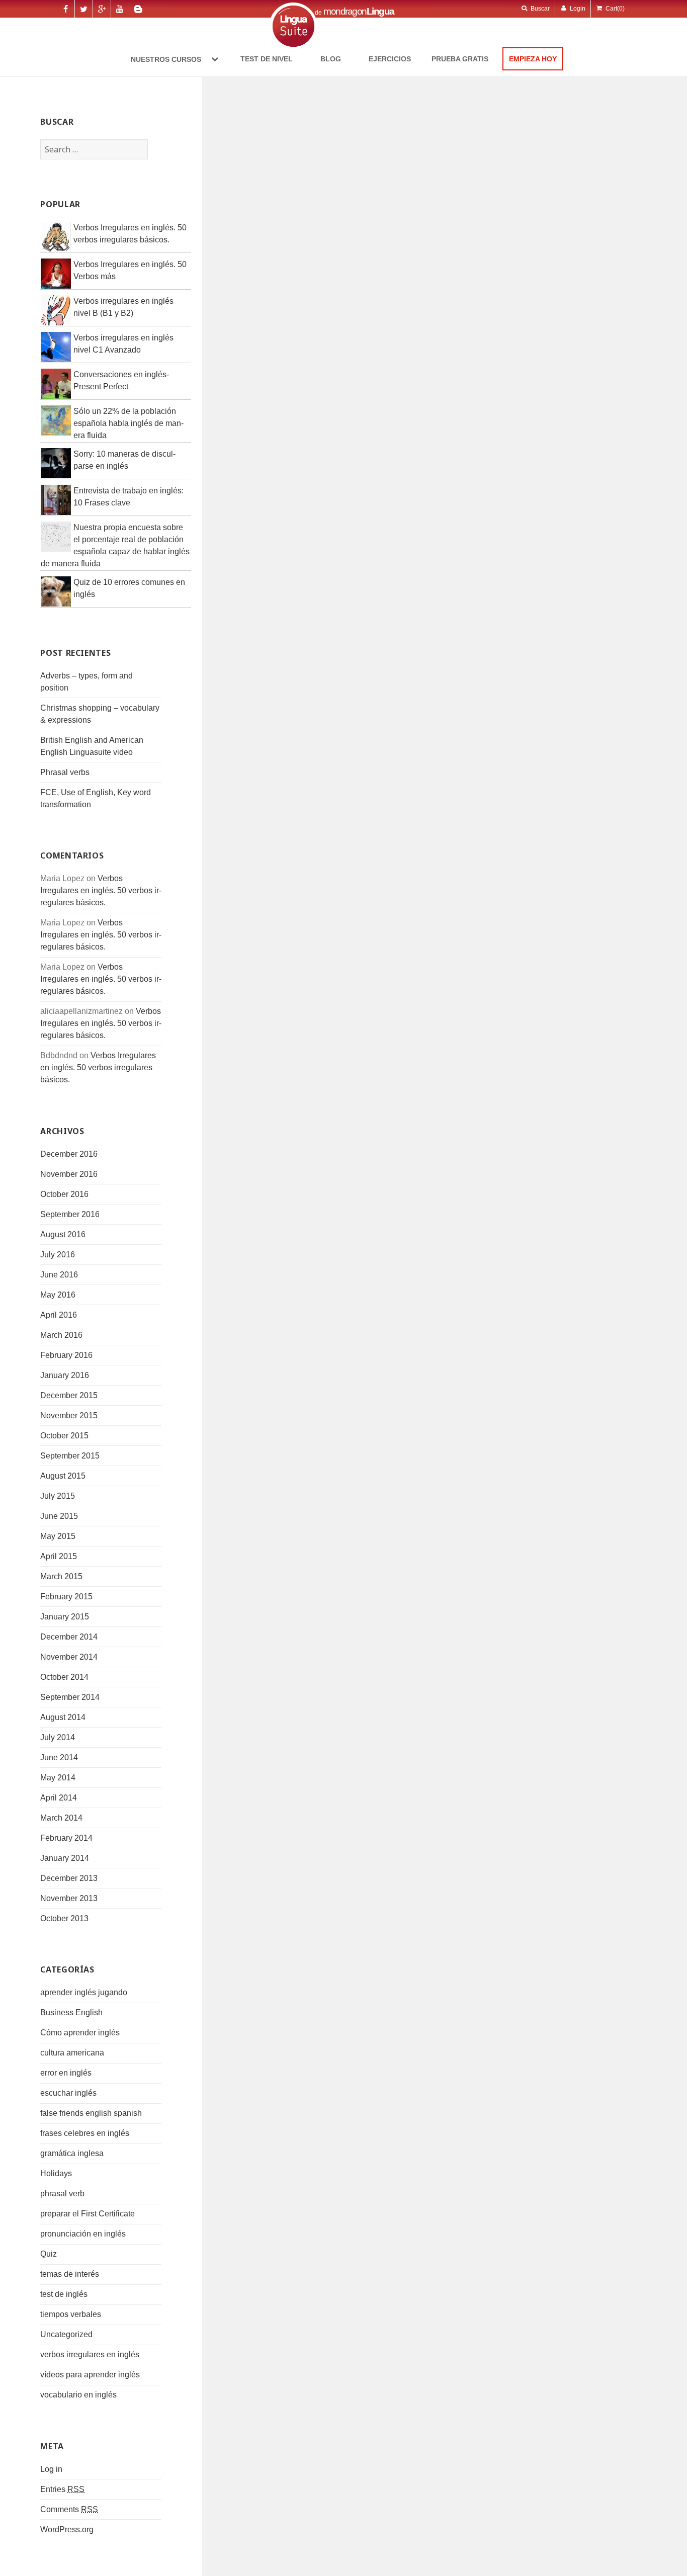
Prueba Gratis (460, 59)
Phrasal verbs (65, 772)
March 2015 (61, 1576)
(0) (615, 9)
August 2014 (63, 1717)
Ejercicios (390, 59)
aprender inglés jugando (84, 1992)
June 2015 (59, 1516)
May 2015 (58, 1536)
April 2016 (59, 1315)
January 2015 (65, 1617)
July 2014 (58, 1737)
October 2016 (64, 1194)
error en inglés (66, 2073)
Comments (69, 2509)
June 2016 (59, 1275)
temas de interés (70, 2274)
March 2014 (61, 1818)
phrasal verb (62, 2194)
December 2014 (69, 1637)
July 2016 (58, 1255)
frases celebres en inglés (85, 2133)
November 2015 (69, 1415)
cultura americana (72, 2053)
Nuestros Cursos (167, 59)
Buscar (539, 9)
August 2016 (63, 1234)
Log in (51, 2469)
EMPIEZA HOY (533, 59)
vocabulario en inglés (78, 2395)
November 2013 (69, 1898)
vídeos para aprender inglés (90, 2375)
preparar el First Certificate (88, 2214)
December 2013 (69, 1878)
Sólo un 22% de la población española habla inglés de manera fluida (128, 423)
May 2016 (58, 1295)
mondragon (359, 11)
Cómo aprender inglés (80, 2033)
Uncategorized (66, 2334)
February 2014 (66, 1838)
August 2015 (63, 1476)
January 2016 (65, 1375)
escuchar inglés (68, 2093)
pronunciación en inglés (83, 2234)
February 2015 (66, 1597)
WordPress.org (67, 2529)
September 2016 (70, 1214)
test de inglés (64, 2294)
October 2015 (64, 1436)
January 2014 (65, 1858)
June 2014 (59, 1757)
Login (577, 9)
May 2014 (58, 1778)
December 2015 (69, 1395)
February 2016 (66, 1355)
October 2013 (64, 1918)
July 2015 (58, 1496)
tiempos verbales (71, 2314)
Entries (62, 2489)
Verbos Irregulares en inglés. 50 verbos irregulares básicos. (101, 890)
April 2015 (59, 1556)
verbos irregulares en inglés (90, 2354)
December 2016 (69, 1154)
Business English (71, 2012)
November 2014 (69, 1657)
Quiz (49, 2254)
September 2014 (70, 1697)
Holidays (56, 2173)
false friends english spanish (91, 2113)
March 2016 (61, 1335)
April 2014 (59, 1798)
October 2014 (64, 1677)
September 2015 (70, 1456)
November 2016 (69, 1174)
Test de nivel (267, 59)
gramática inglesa (72, 2153)
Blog (331, 59)
